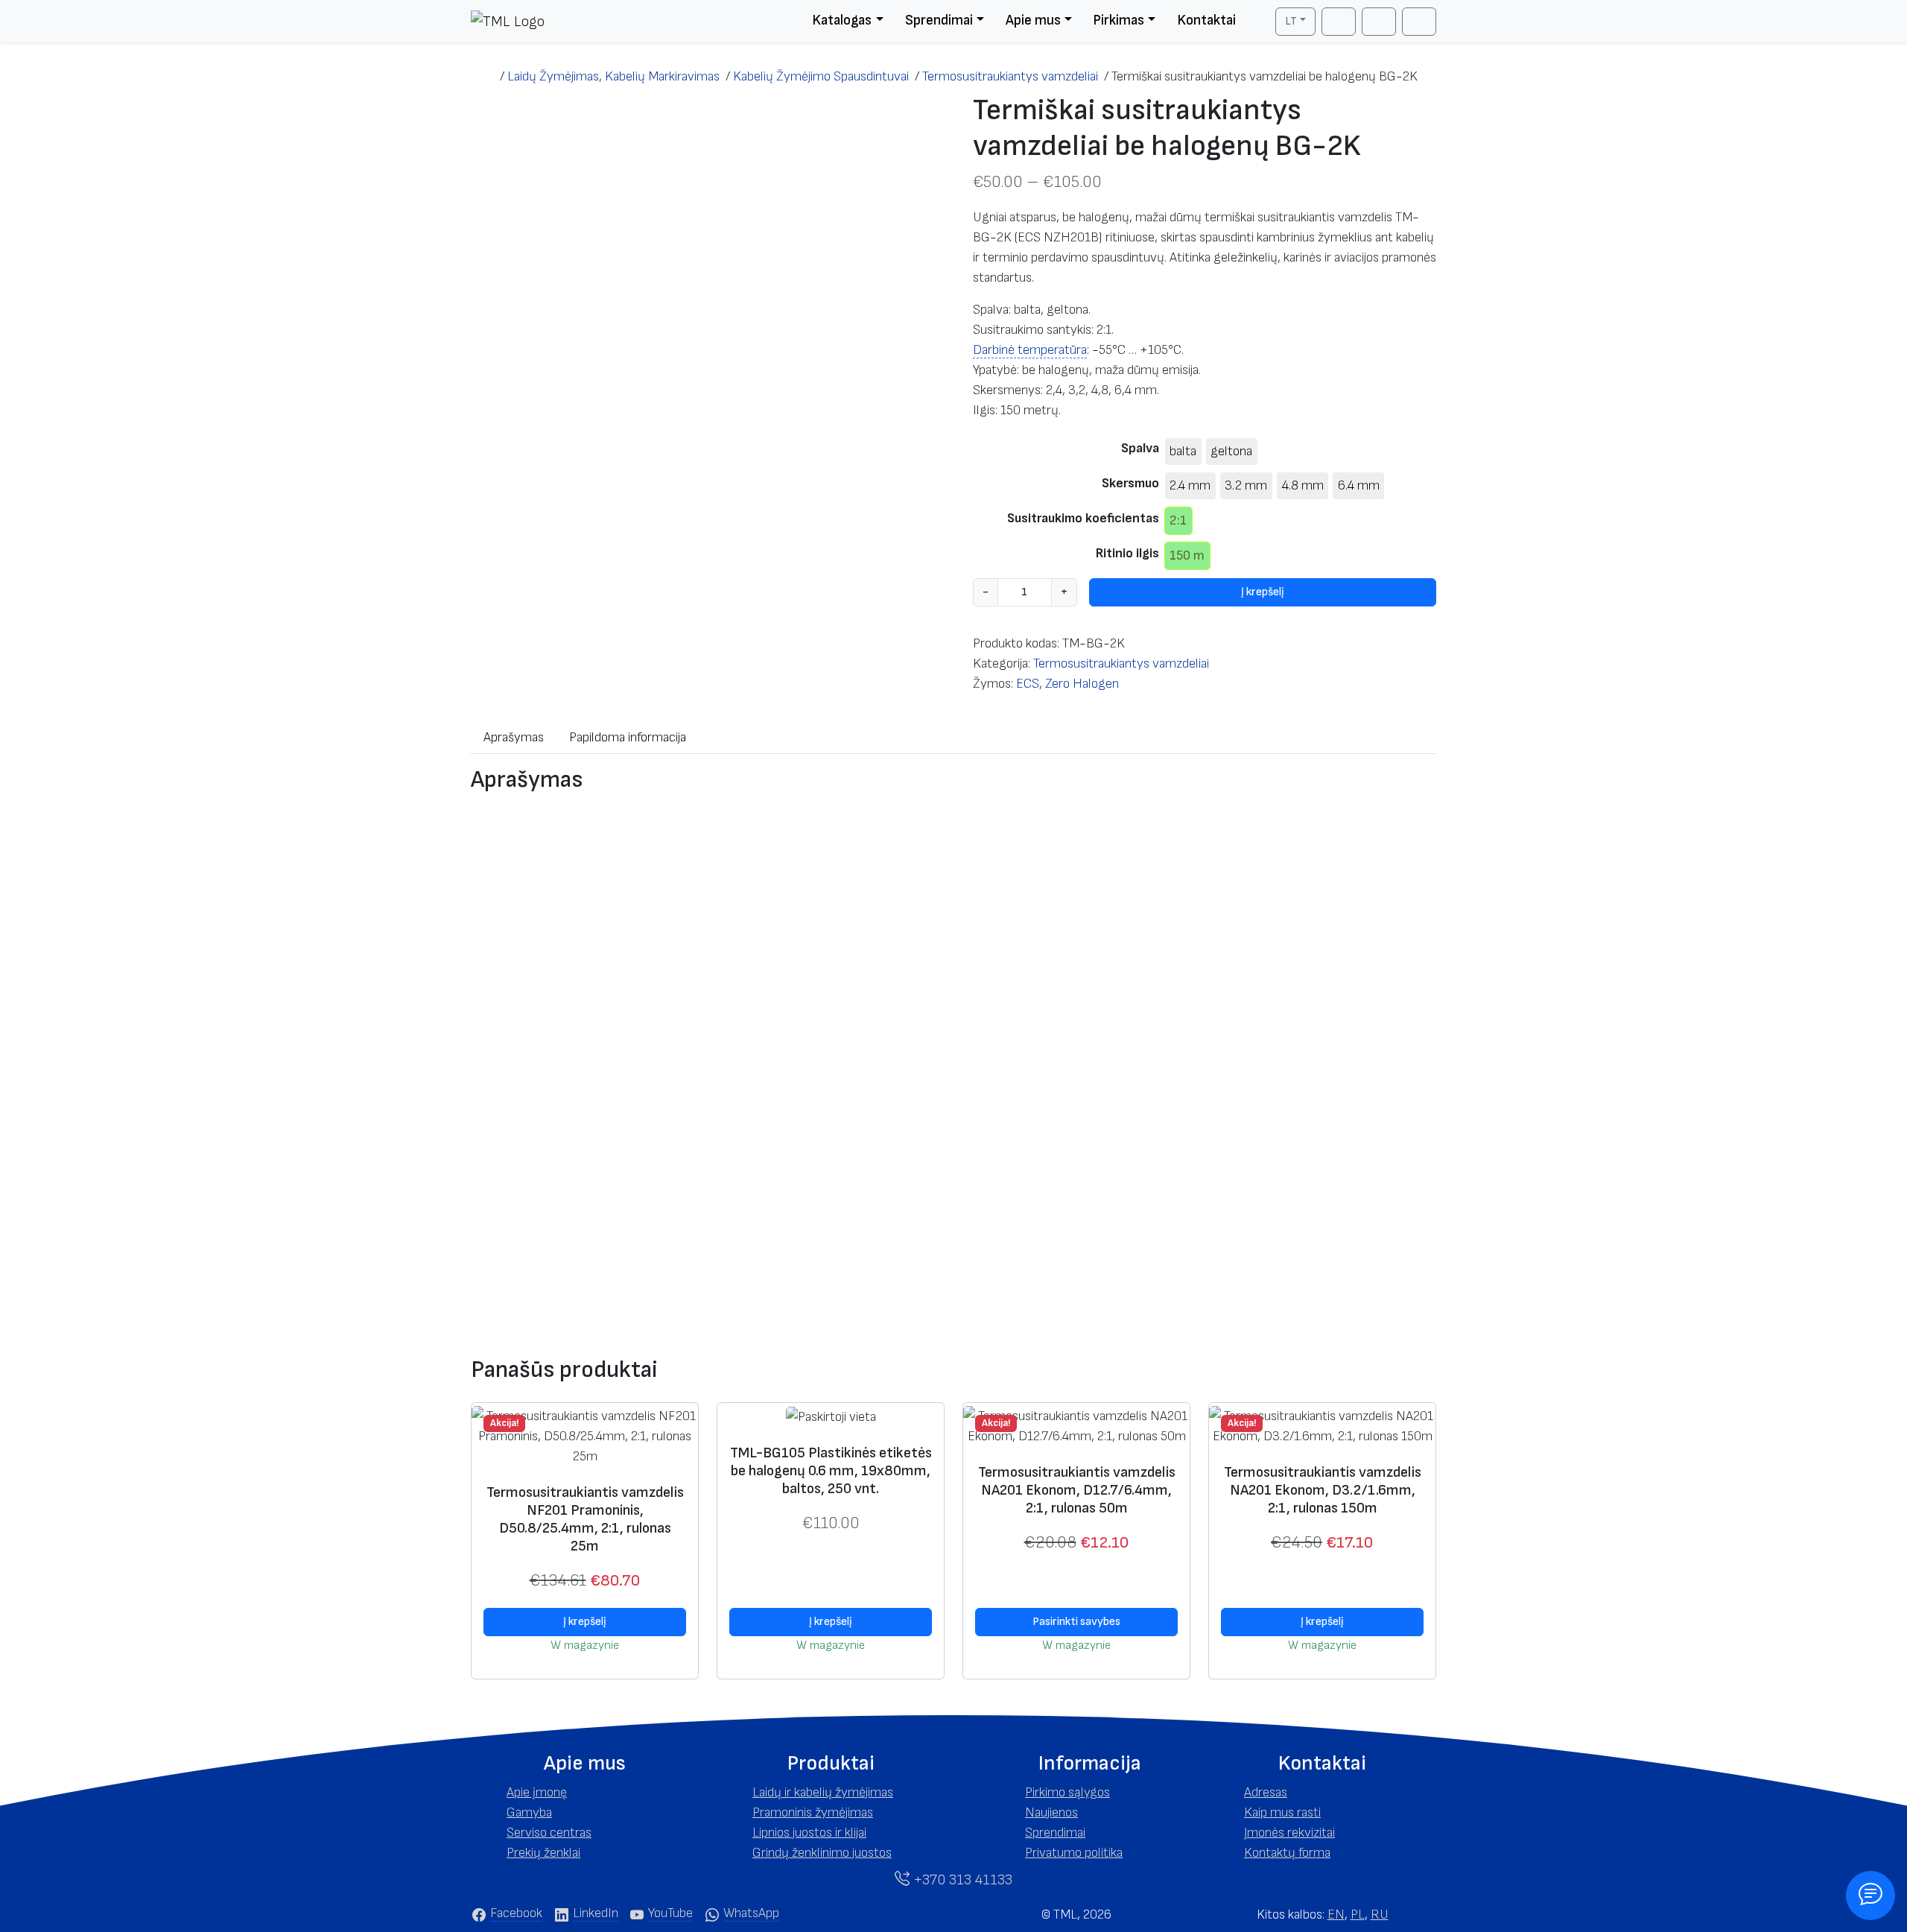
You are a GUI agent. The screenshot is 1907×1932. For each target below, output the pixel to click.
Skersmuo (1130, 483)
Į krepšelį (1263, 592)
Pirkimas (1119, 20)
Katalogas (842, 20)
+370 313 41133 (961, 1880)
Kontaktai (1206, 20)
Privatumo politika (1074, 1853)
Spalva (1140, 448)
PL (1358, 1914)
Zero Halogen (1082, 684)
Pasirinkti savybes (1076, 1622)
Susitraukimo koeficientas (1083, 518)
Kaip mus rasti (1282, 1812)
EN (1336, 1914)
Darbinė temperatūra (1030, 350)
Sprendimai (939, 20)
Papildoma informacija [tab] (628, 737)
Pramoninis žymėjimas (813, 1812)
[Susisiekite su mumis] (1870, 1895)
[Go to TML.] (485, 76)
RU (1380, 1914)
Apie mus (1033, 20)
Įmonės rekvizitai (1289, 1833)
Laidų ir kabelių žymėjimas (823, 1792)
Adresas (1266, 1792)
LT (1291, 21)
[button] (585, 1764)
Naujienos (1051, 1812)
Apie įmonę (537, 1792)
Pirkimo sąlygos (1067, 1792)
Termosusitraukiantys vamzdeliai (1121, 663)
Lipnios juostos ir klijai (809, 1833)
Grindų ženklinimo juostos (822, 1853)
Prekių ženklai (543, 1853)
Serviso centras (549, 1833)
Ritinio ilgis (1127, 553)
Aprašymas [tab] (514, 737)
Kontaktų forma (1287, 1853)
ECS (1028, 684)
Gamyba (529, 1812)
